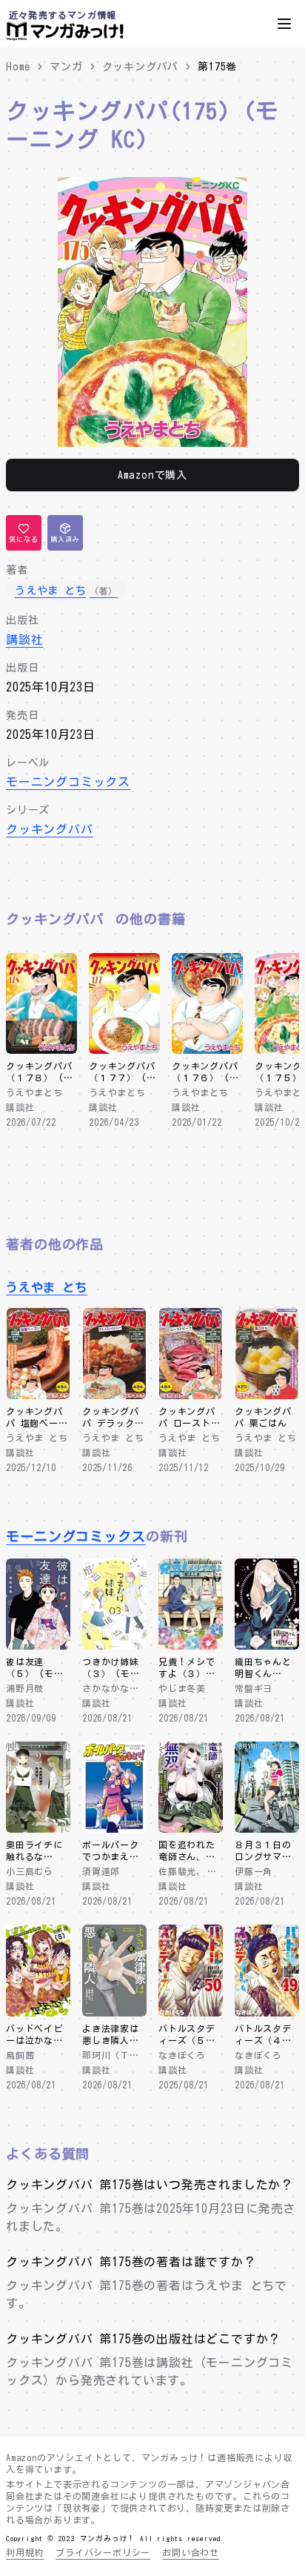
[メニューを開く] (284, 24)
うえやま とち (47, 1287)
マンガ (66, 67)
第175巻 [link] (217, 67)
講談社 (24, 640)
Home (18, 67)
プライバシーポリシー (103, 2552)
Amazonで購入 (152, 475)
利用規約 (25, 2552)
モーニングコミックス (68, 782)
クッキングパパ (141, 67)
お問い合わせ (191, 2552)
